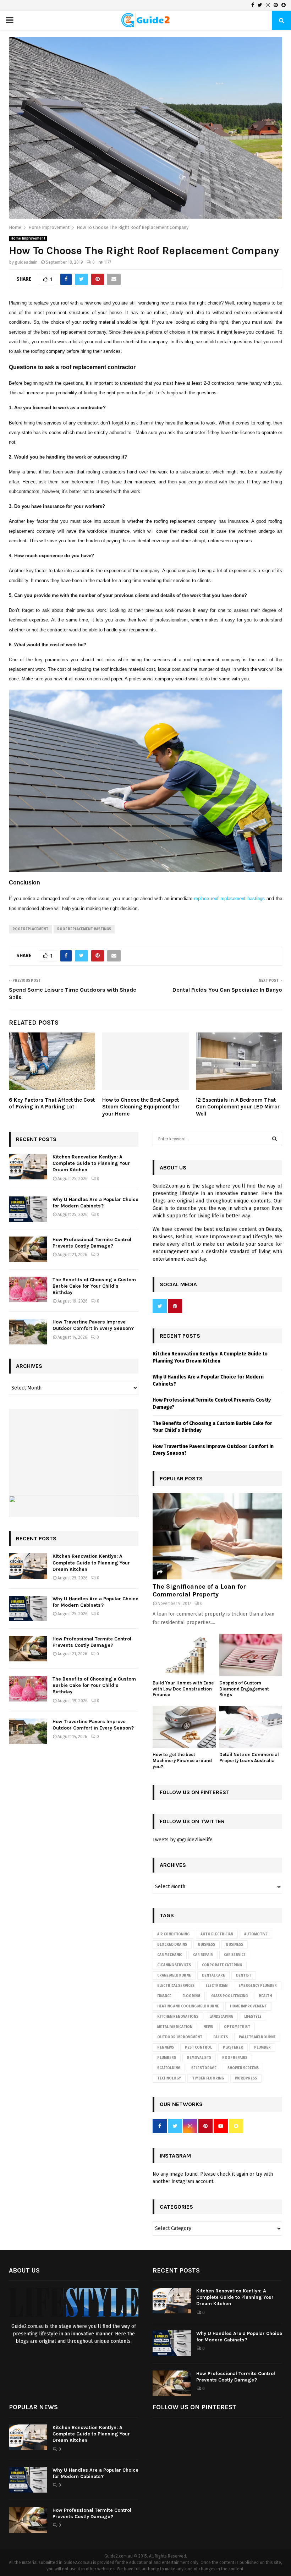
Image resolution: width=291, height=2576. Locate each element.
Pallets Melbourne (257, 2037)
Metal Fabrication (175, 2027)
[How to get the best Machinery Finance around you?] (184, 1727)
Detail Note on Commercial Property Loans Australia (249, 1758)
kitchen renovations (178, 2017)
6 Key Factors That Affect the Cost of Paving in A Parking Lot (52, 1103)
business (235, 1945)
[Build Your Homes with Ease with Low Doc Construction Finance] (184, 1655)
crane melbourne (174, 1975)
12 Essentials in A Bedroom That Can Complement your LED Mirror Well (238, 1107)
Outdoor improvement (180, 2037)
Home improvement (248, 2006)
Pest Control (198, 2048)
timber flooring (208, 2078)
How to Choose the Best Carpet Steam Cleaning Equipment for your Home (141, 1107)
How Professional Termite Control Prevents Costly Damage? (92, 1243)
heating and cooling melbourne (188, 2006)
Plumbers (167, 2058)
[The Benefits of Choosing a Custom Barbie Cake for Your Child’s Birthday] (28, 1289)
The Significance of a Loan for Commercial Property (199, 1590)
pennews (166, 2048)
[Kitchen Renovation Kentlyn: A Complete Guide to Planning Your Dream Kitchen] (28, 1167)
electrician (216, 1986)
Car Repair (203, 1955)
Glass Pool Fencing (229, 1996)
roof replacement (30, 929)
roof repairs (235, 2058)
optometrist (237, 2027)
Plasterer (233, 2048)
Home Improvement (28, 239)
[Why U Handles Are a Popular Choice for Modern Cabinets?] (28, 1209)
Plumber (262, 2048)
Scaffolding (169, 2068)
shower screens (243, 2068)
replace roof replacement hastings (229, 898)
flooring (191, 1996)
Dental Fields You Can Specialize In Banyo (227, 990)
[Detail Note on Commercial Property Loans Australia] (251, 1727)
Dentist (244, 1975)
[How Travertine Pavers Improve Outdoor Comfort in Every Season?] (28, 1332)
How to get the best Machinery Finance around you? (182, 1761)
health (265, 1996)
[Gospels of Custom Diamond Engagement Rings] (251, 1655)
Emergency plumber (258, 1986)
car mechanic (170, 1955)
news (208, 2027)
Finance (164, 1996)
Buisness (207, 1945)
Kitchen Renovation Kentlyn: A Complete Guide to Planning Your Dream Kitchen (91, 1163)
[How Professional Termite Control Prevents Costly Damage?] (28, 1249)
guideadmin (26, 262)
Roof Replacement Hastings (84, 929)
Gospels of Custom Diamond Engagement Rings (244, 1689)
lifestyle (253, 2017)
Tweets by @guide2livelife (183, 1840)
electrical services (176, 1986)
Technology (169, 2078)
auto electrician (217, 1934)
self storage (204, 2068)
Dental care (213, 1975)
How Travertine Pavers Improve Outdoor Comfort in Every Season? (93, 1325)
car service (235, 1955)
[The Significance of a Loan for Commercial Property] (217, 1536)
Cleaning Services (174, 1965)
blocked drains (172, 1945)
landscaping (221, 2017)
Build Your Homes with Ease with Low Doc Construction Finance (183, 1689)
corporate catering (222, 1965)
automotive (256, 1934)
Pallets (221, 2037)
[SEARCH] (274, 1139)
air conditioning (173, 1934)
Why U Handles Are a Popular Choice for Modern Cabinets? (95, 1203)
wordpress (246, 2078)
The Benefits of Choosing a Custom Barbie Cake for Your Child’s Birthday (94, 1286)
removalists (199, 2058)
